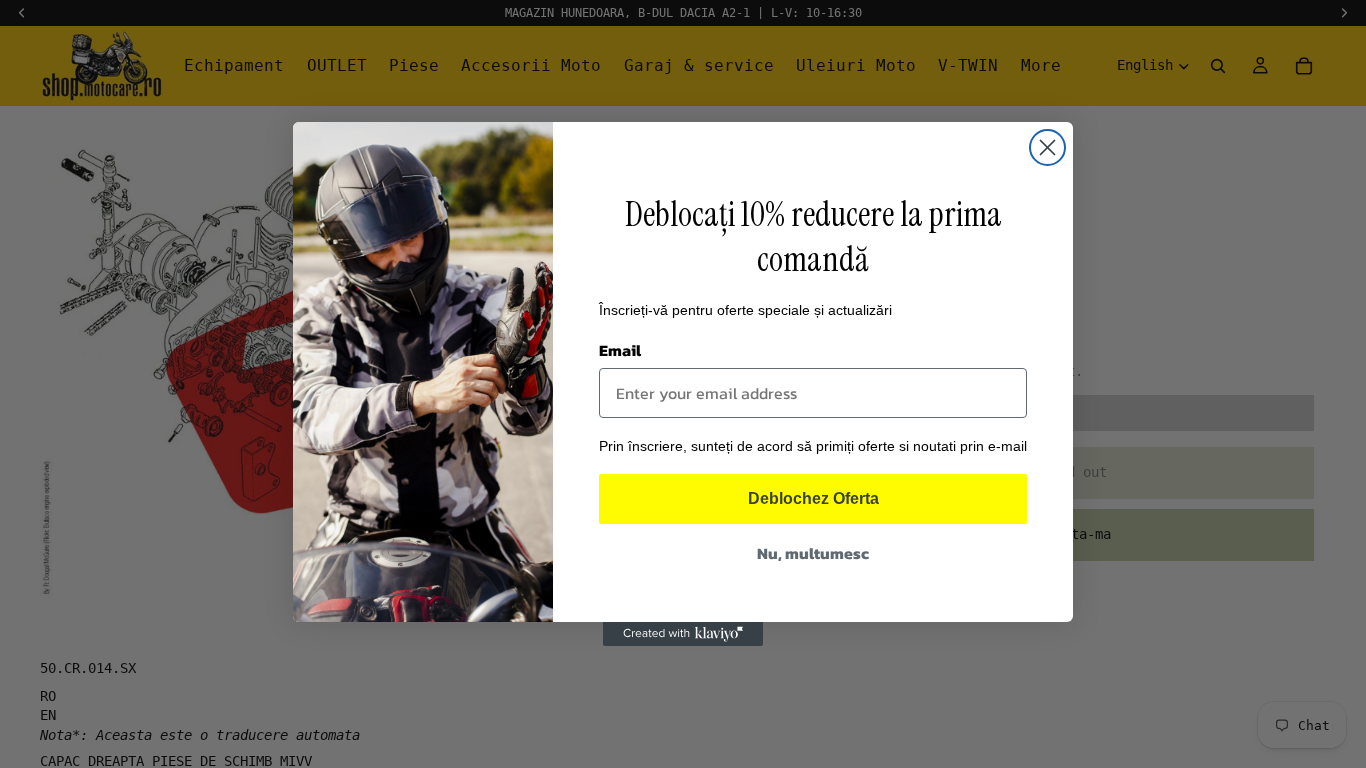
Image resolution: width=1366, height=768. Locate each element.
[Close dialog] (1047, 147)
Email (620, 350)
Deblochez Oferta (813, 498)
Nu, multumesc (813, 553)
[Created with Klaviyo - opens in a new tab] (683, 634)
